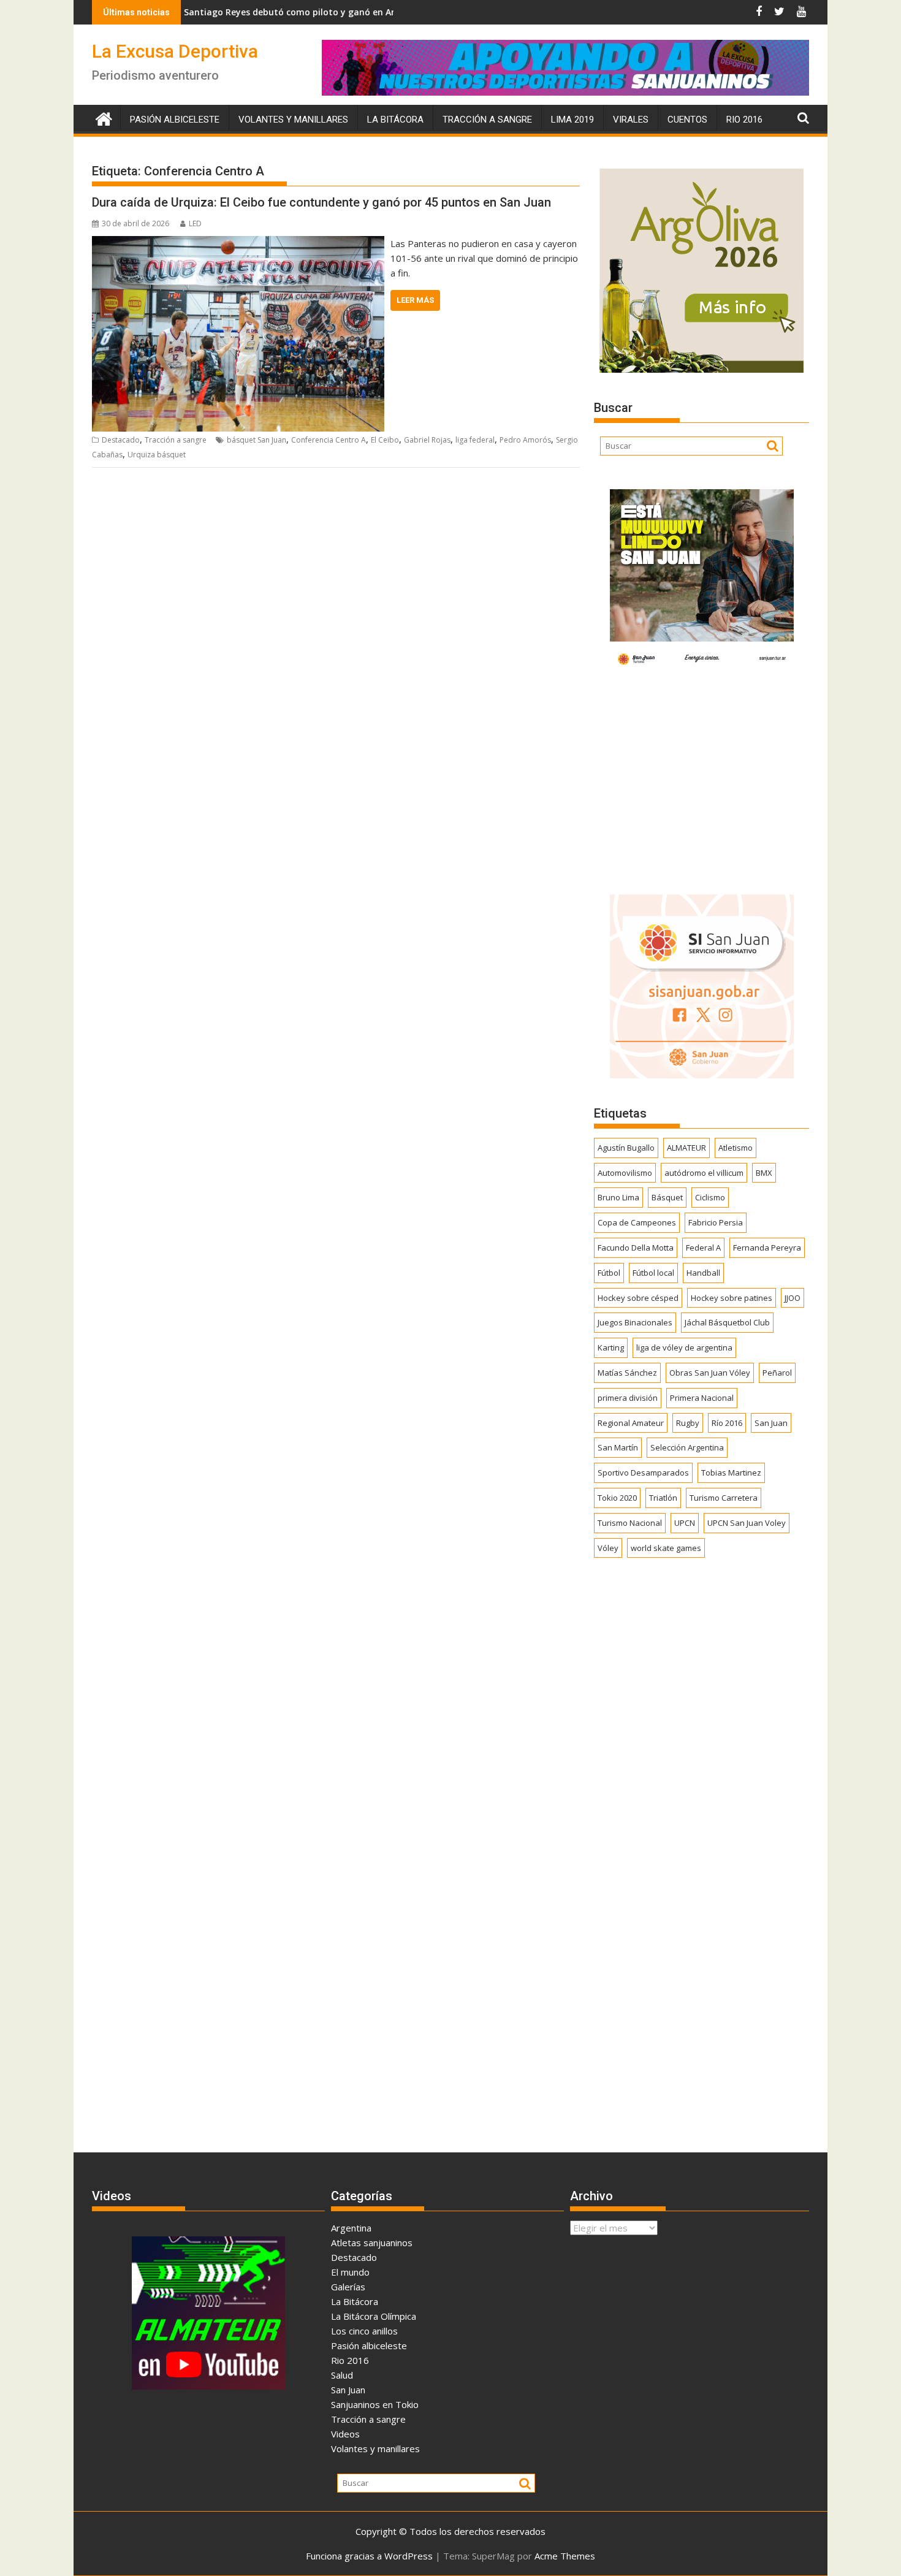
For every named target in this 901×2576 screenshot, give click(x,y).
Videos (345, 2434)
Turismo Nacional (630, 1523)
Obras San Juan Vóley (710, 1373)
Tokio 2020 (617, 1498)
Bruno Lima (618, 1197)
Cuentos (687, 120)
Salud (342, 2375)
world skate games (666, 1548)
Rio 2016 (744, 120)
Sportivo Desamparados (643, 1473)
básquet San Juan (257, 440)
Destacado (121, 440)
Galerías (348, 2287)
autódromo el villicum (704, 1173)
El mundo (350, 2272)
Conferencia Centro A (329, 440)
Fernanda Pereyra (767, 1248)
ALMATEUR (686, 1148)
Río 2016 (727, 1423)
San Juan (771, 1423)
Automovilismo (625, 1173)
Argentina (351, 2228)
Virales (631, 120)
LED (195, 223)
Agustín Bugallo (626, 1148)
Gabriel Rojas (427, 440)
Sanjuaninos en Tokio (375, 2404)
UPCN (685, 1523)
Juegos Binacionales (635, 1322)
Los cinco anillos (364, 2331)
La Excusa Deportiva (175, 51)
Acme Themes (565, 2556)
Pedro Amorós (525, 440)
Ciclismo (710, 1197)
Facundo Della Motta (636, 1248)
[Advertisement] (701, 779)
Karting (611, 1347)
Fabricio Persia (716, 1222)
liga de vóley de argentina (684, 1347)
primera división (628, 1398)
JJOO (793, 1298)
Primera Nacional (702, 1398)
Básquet (667, 1197)
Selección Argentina (687, 1447)
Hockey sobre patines (732, 1298)
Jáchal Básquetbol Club (727, 1322)
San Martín (618, 1447)
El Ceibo (385, 440)
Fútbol (609, 1273)
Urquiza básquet (157, 455)
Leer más (415, 300)
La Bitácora (395, 120)
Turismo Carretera (724, 1498)
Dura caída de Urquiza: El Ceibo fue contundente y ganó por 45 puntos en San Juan (321, 202)
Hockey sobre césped (638, 1298)
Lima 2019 (572, 120)
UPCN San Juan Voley (747, 1523)
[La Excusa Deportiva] (104, 117)
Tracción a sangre (487, 120)
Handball (703, 1273)
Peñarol (777, 1373)
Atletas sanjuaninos (372, 2243)
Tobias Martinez (731, 1473)
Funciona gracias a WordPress (369, 2556)
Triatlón (663, 1498)
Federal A (703, 1248)
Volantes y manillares (293, 120)
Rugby (688, 1423)
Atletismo (736, 1148)
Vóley (608, 1548)
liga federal (475, 440)
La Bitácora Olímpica (374, 2316)
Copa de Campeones (637, 1222)
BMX (764, 1173)
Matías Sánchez (627, 1373)
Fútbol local (653, 1273)
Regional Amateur (631, 1423)
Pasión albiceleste (175, 120)
